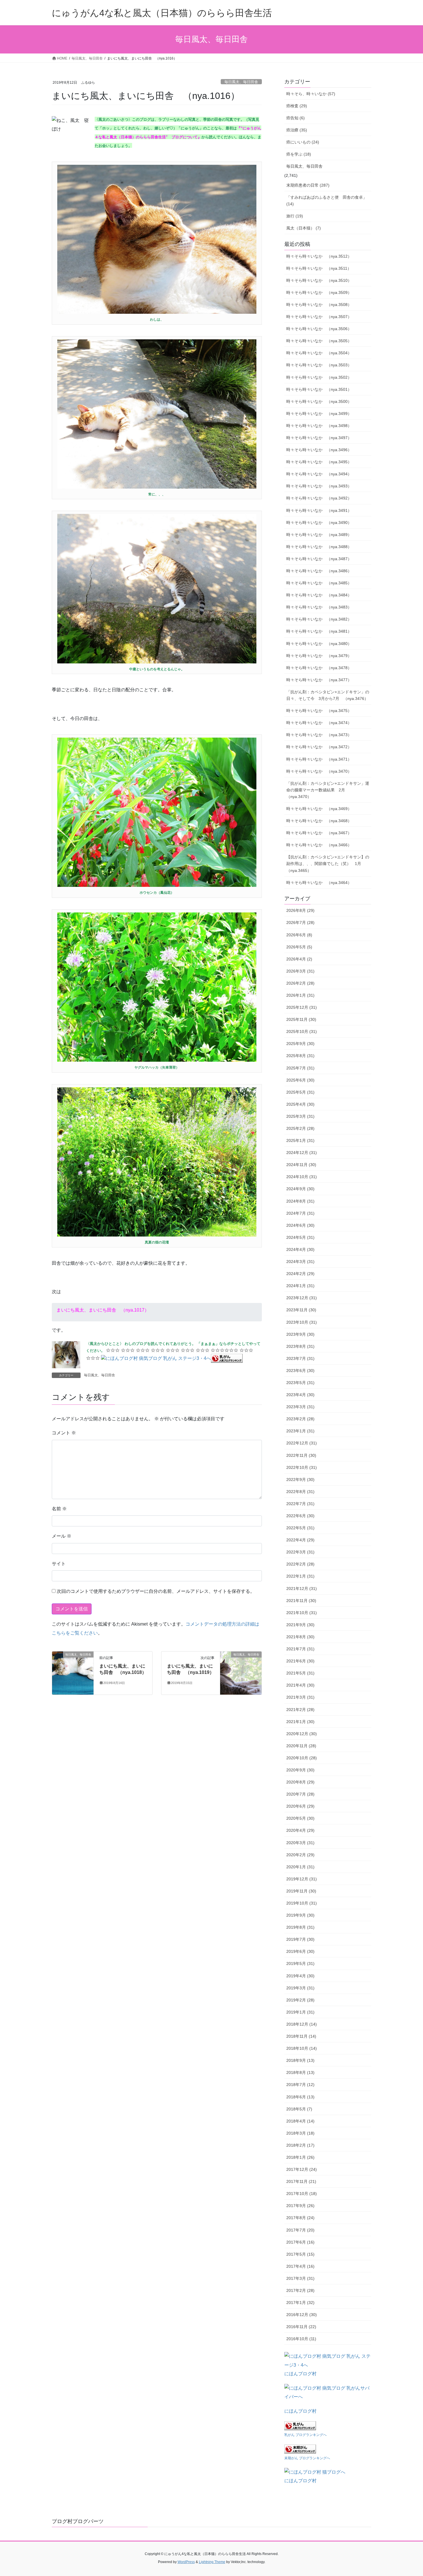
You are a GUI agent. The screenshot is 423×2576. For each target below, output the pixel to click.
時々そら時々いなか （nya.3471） (319, 759)
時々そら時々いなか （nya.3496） (319, 450)
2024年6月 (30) (300, 1225)
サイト (59, 1564)
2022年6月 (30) (300, 1516)
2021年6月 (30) (300, 1661)
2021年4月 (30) (300, 1685)
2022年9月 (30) (300, 1480)
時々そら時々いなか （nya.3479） (319, 656)
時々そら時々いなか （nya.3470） (319, 771)
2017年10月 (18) (302, 2194)
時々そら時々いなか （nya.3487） (319, 559)
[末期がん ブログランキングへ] (300, 2448)
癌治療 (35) (297, 130)
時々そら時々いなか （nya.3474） (319, 723)
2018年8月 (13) (300, 2072)
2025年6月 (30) (300, 1080)
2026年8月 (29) (300, 910)
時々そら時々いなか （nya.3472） (319, 747)
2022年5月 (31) (300, 1528)
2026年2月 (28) (300, 983)
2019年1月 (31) (300, 2012)
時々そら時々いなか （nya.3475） (319, 711)
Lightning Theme (212, 2562)
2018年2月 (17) (300, 2145)
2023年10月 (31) (302, 1322)
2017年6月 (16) (300, 2242)
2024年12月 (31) (302, 1153)
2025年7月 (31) (300, 1068)
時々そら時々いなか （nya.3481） (319, 631)
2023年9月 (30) (300, 1334)
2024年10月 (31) (302, 1177)
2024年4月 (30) (300, 1249)
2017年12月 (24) (302, 2169)
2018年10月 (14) (302, 2048)
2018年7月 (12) (300, 2085)
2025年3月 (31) (300, 1116)
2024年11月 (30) (301, 1165)
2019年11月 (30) (301, 1891)
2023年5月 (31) (300, 1383)
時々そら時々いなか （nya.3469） (319, 809)
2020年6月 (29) (300, 1806)
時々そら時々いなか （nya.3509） (319, 292)
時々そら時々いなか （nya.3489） (319, 535)
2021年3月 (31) (300, 1697)
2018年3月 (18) (300, 2133)
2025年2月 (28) (300, 1128)
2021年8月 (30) (300, 1637)
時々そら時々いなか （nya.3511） (319, 268)
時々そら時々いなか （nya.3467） (319, 833)
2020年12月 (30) (302, 1734)
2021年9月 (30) (300, 1625)
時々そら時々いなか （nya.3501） (319, 389)
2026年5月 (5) (299, 947)
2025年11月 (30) (301, 1019)
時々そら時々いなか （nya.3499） (319, 414)
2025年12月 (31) (302, 1007)
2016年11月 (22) (301, 2327)
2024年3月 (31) (300, 1262)
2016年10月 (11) (301, 2339)
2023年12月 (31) (302, 1298)
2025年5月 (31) (300, 1092)
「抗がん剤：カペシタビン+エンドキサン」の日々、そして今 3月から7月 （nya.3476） (328, 695)
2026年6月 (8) (299, 935)
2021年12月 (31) (302, 1589)
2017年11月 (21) (301, 2181)
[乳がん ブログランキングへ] (227, 1358)
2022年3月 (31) (300, 1552)
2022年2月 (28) (300, 1564)
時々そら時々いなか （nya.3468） (319, 821)
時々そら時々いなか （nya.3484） (319, 595)
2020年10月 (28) (302, 1758)
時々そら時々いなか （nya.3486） (319, 571)
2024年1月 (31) (300, 1286)
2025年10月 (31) (302, 1031)
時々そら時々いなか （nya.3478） (319, 668)
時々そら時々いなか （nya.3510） (319, 280)
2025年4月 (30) (300, 1104)
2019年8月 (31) (300, 1927)
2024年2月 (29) (300, 1274)
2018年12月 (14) (302, 2024)
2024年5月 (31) (300, 1237)
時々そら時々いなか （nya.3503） (319, 365)
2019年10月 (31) (302, 1903)
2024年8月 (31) (300, 1201)
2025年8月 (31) (300, 1056)
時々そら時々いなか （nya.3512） (319, 256)
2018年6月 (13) (300, 2097)
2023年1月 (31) (300, 1431)
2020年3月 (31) (300, 1843)
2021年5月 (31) (300, 1673)
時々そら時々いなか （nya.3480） (319, 644)
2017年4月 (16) (300, 2266)
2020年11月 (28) (301, 1746)
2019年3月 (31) (300, 1988)
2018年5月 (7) (299, 2109)
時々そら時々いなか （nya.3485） (319, 583)
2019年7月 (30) (300, 1939)
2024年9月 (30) (300, 1189)
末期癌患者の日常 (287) (308, 185)
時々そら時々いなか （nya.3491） (319, 510)
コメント (64, 1433)
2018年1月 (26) (300, 2157)
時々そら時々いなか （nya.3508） (319, 305)
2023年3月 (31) (300, 1407)
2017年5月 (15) (300, 2254)
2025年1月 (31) (300, 1140)
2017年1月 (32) (300, 2303)
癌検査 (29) (297, 106)
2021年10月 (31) (302, 1613)
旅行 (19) (295, 216)
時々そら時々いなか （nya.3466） (319, 845)
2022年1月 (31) (300, 1576)
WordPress (186, 2562)
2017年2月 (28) (300, 2290)
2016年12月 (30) (302, 2315)
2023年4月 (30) (300, 1395)
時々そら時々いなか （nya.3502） (319, 377)
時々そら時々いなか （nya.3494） (319, 474)
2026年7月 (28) (300, 923)
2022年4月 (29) (300, 1540)
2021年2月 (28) (300, 1710)
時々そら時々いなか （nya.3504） (319, 353)
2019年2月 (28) (300, 2000)
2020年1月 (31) (300, 1867)
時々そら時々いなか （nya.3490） (319, 523)
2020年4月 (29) (300, 1830)
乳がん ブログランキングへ (305, 2435)
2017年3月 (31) (300, 2278)
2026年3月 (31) (300, 971)
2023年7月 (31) (300, 1358)
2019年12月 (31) (302, 1879)
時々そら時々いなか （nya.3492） (319, 498)
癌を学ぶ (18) (299, 154)
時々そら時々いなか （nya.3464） (319, 883)
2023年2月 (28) (300, 1419)
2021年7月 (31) (300, 1649)
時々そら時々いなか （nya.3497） (319, 438)
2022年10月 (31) (302, 1467)
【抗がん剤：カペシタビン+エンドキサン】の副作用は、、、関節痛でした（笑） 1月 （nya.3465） (328, 864)
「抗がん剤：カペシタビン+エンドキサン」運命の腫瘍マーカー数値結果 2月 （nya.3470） (328, 790)
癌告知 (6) (296, 118)
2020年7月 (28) (300, 1794)
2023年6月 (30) (300, 1371)
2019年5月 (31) (300, 1963)
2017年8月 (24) (300, 2218)
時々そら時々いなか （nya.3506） (319, 329)
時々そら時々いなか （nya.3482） (319, 619)
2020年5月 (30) (300, 1818)
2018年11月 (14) (301, 2036)
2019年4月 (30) (300, 1976)
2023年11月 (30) (301, 1310)
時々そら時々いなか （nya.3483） (319, 607)
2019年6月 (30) (300, 1951)
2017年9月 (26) (300, 2206)
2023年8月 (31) (300, 1346)
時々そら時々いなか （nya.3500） (319, 401)
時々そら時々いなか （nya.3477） (319, 680)
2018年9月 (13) (300, 2060)
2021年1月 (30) (300, 1722)
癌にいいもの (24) (303, 142)
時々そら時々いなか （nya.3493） (319, 486)
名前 (59, 1509)
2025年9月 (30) (300, 1044)
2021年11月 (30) (301, 1601)
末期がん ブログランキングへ (307, 2458)
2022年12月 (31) (302, 1443)
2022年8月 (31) (300, 1492)
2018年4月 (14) (300, 2121)
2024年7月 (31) (300, 1213)
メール (62, 1536)
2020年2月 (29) (300, 1855)
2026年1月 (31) (300, 995)
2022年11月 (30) (301, 1455)
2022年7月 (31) (300, 1504)
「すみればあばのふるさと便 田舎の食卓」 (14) (327, 201)
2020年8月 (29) (300, 1782)
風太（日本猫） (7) (304, 228)
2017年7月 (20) (300, 2230)
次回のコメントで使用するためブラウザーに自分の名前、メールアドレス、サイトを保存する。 (156, 1591)
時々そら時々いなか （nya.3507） (319, 317)
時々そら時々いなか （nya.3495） (319, 462)
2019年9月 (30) (300, 1915)
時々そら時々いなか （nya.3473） (319, 735)
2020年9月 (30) (300, 1770)
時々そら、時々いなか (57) (311, 94)
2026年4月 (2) (299, 959)
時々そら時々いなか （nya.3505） (319, 341)
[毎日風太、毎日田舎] (73, 1673)
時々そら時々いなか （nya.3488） (319, 547)
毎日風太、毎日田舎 (241, 82)
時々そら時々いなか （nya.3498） (319, 426)
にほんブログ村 (300, 2374)
